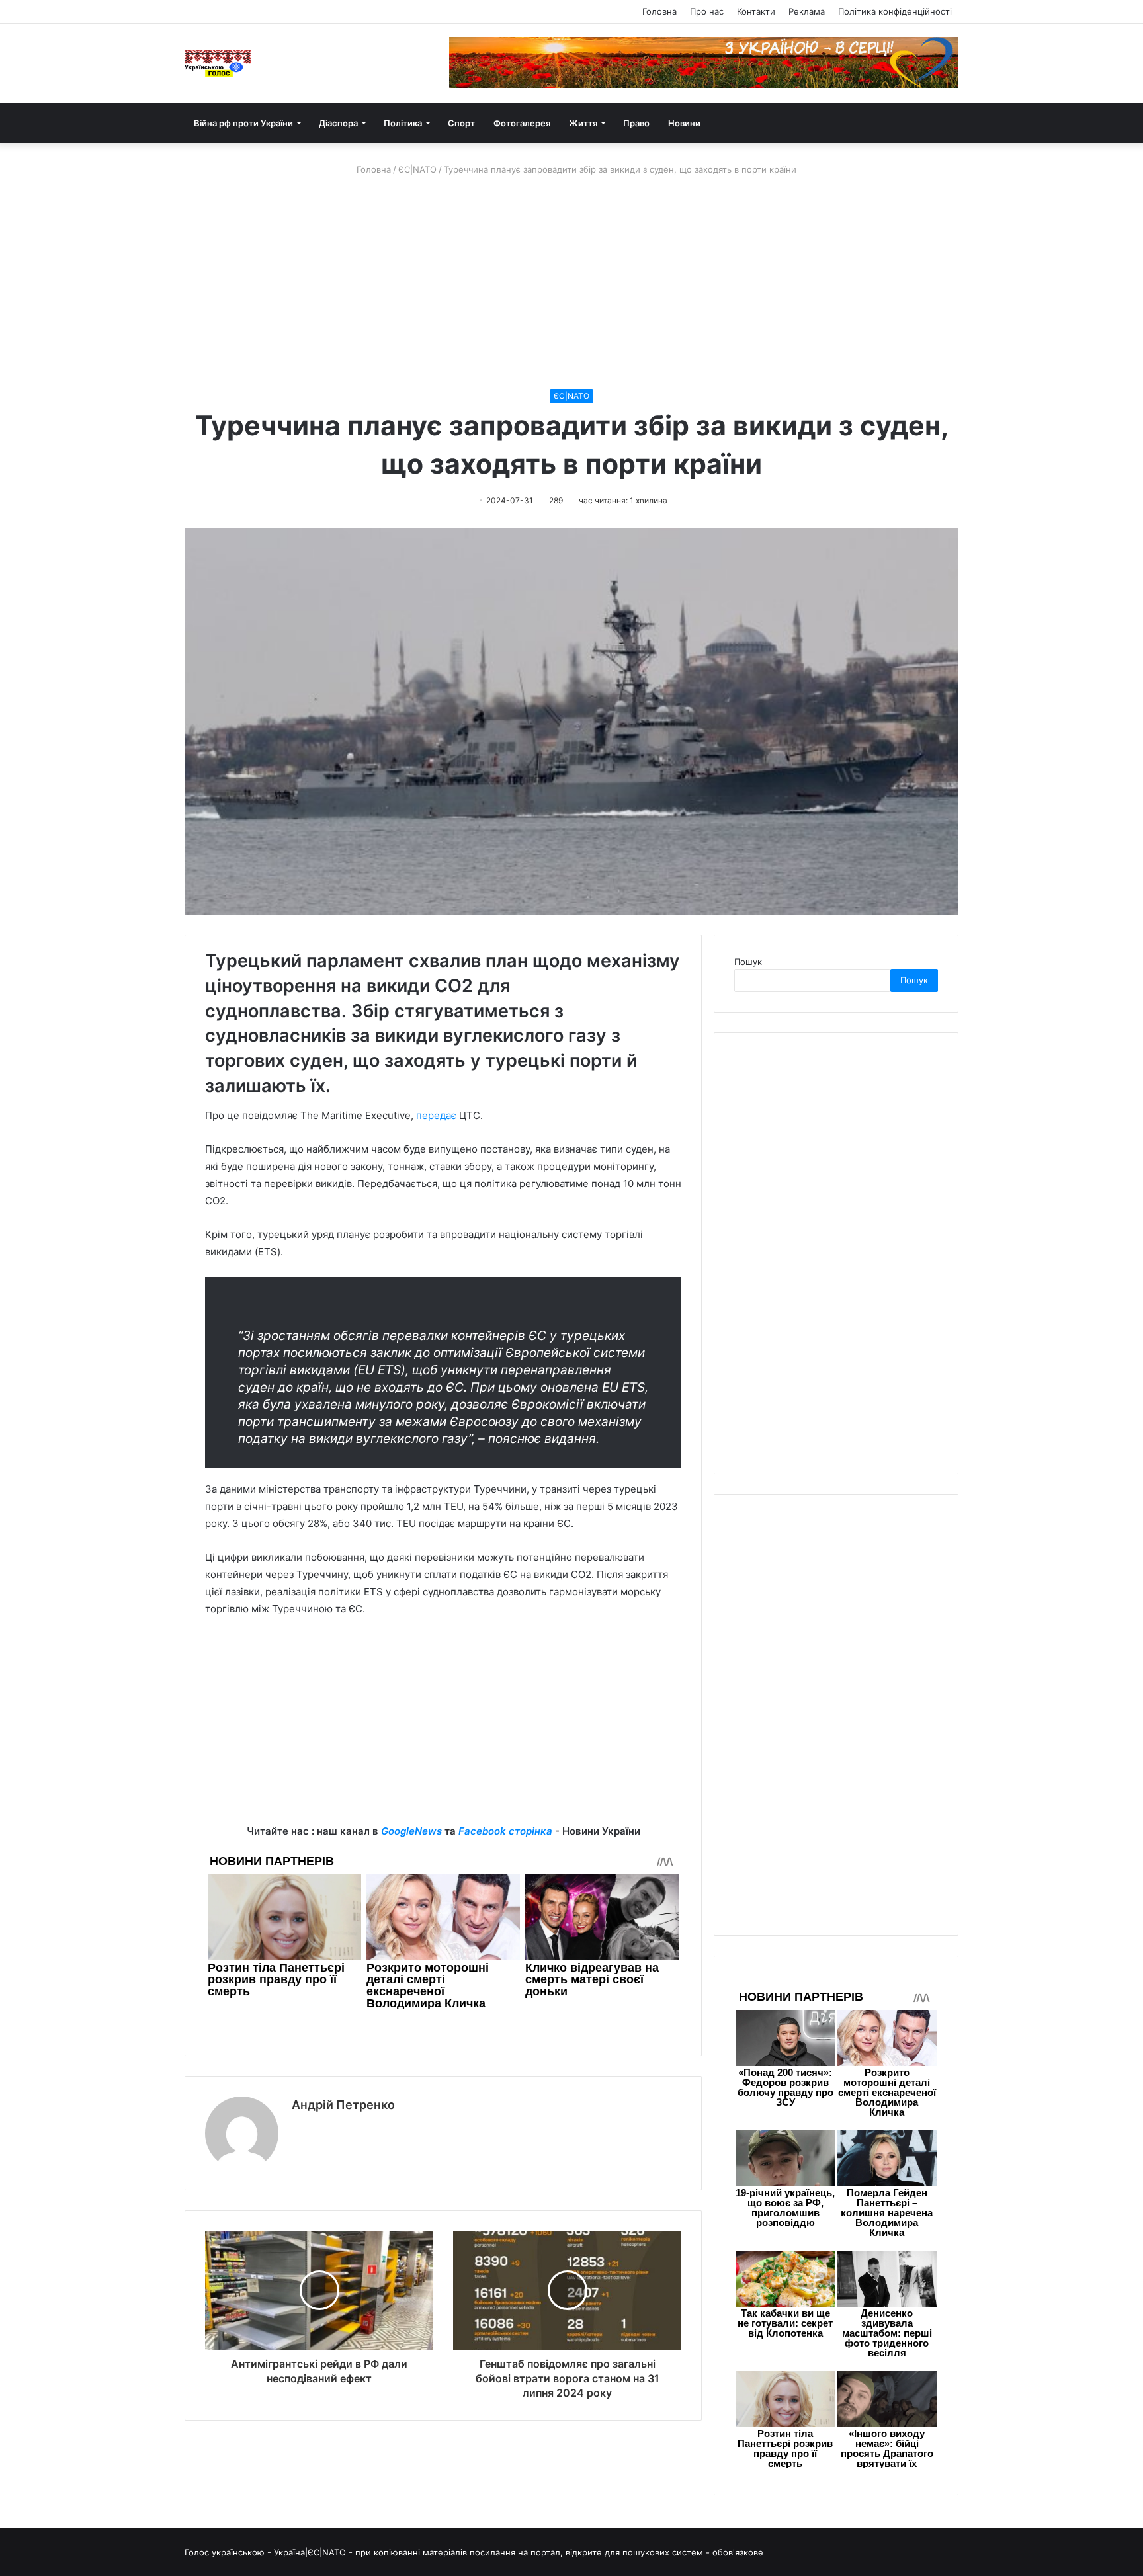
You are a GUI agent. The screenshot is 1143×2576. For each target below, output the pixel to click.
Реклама (807, 11)
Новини (684, 123)
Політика (403, 123)
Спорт (461, 123)
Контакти (756, 11)
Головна (659, 11)
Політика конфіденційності (895, 11)
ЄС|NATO (417, 169)
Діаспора (338, 123)
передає (436, 1115)
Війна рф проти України (243, 123)
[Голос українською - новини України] (218, 63)
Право (636, 123)
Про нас (707, 11)
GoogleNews (411, 1831)
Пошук (748, 962)
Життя (583, 123)
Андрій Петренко (343, 2105)
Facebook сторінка (505, 1831)
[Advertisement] (571, 282)
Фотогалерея (522, 123)
